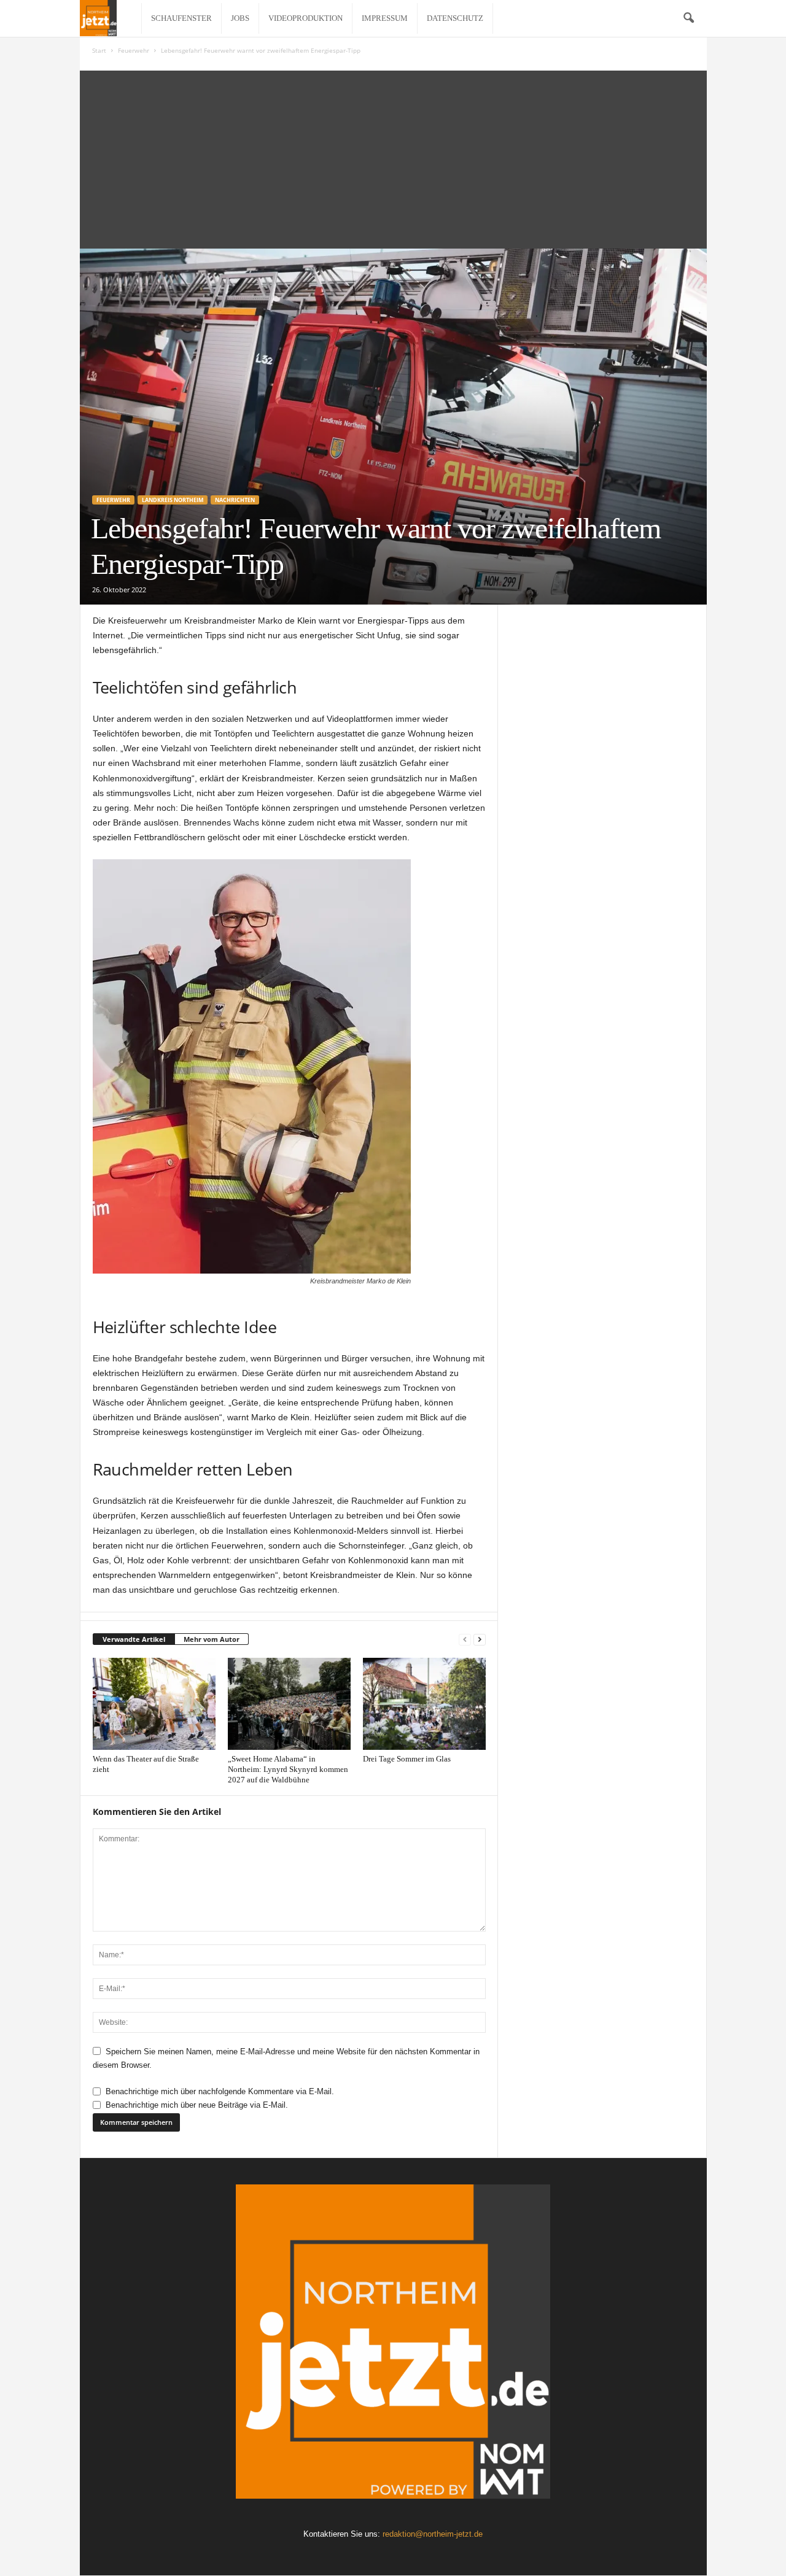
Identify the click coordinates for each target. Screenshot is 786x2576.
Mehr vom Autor (212, 1639)
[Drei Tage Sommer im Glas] (424, 1704)
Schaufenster (181, 18)
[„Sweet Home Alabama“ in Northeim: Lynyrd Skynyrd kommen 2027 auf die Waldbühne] (289, 1704)
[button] (688, 18)
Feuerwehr (134, 50)
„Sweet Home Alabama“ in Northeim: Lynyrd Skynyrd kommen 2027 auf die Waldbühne (288, 1769)
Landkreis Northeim (173, 500)
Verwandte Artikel (134, 1639)
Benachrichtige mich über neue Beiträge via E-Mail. (197, 2105)
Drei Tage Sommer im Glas (407, 1759)
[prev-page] (465, 1640)
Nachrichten (235, 500)
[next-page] (480, 1640)
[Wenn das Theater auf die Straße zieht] (154, 1704)
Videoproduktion (305, 18)
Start (99, 50)
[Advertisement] (393, 157)
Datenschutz (455, 18)
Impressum (385, 18)
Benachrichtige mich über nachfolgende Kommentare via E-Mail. (220, 2091)
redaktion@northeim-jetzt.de (433, 2534)
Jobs (240, 18)
